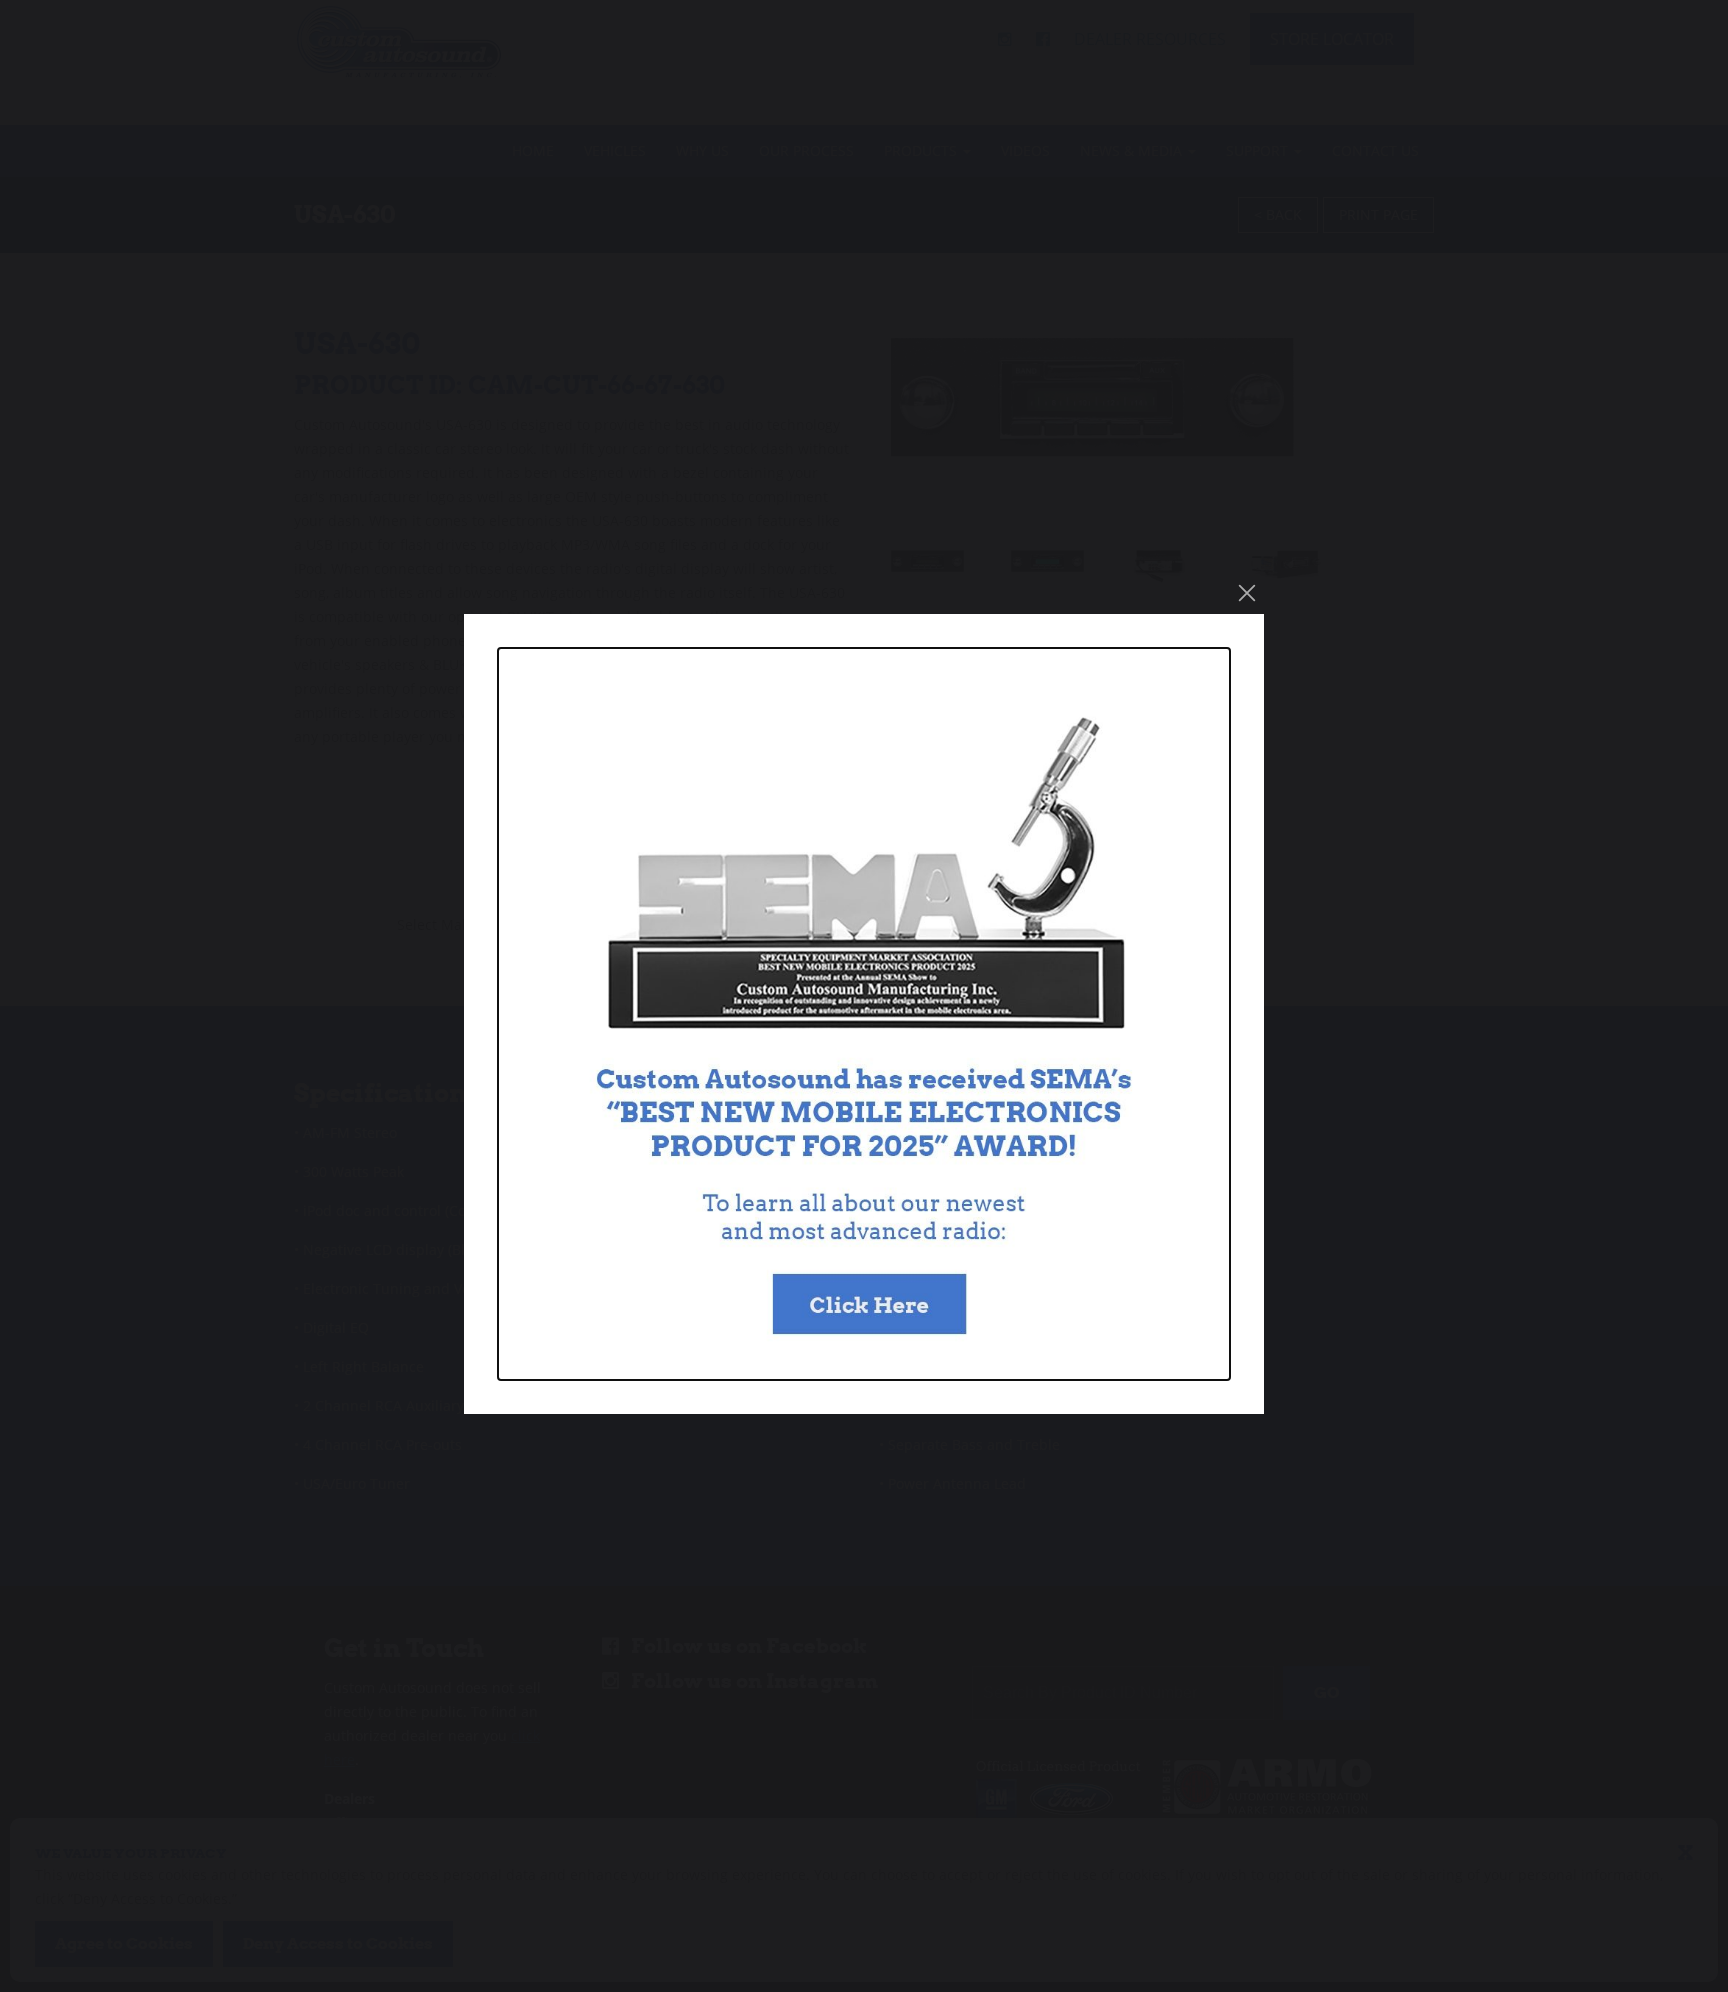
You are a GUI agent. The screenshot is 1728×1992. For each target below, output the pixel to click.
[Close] (1247, 593)
